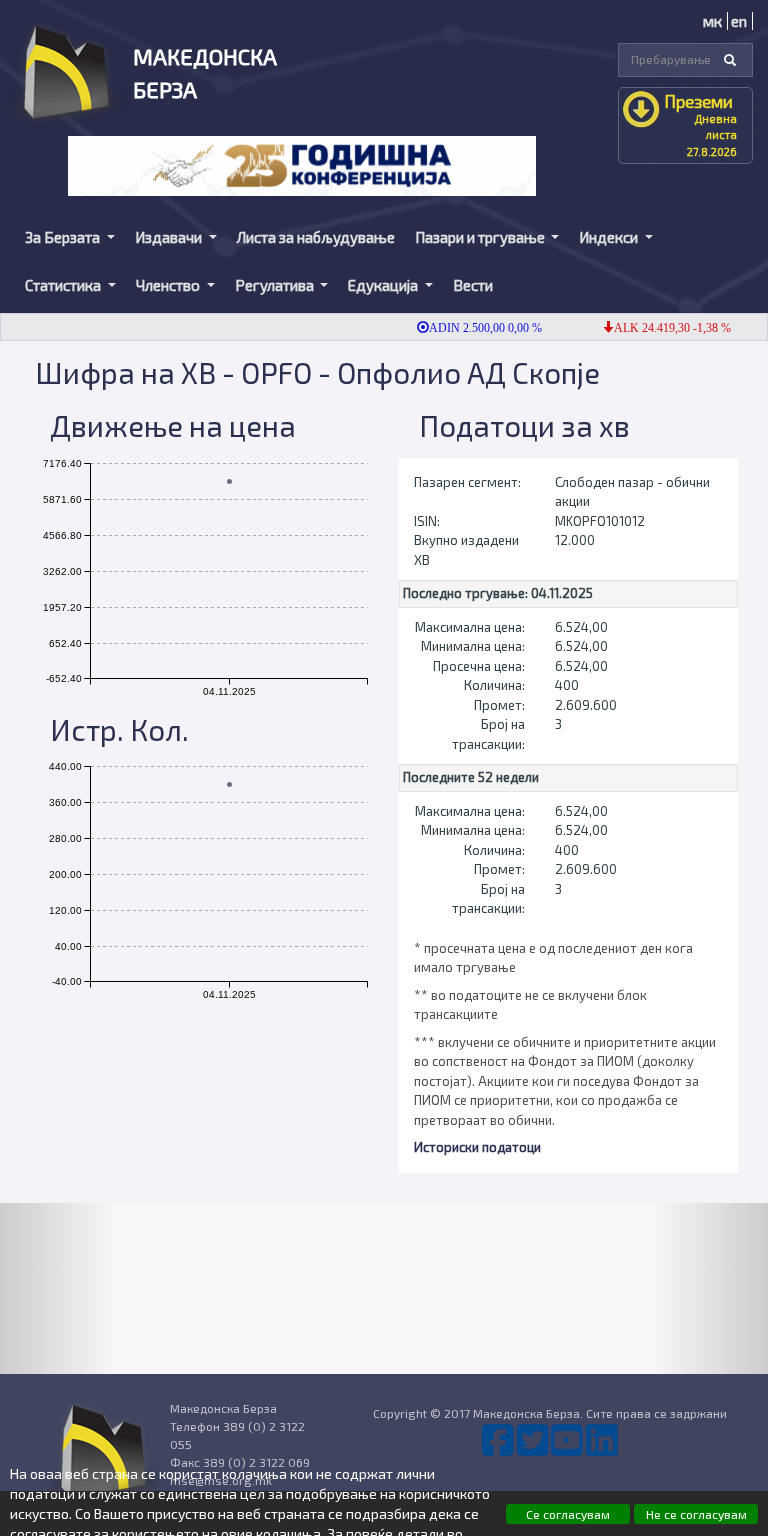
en (739, 21)
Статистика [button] (64, 285)
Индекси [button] (610, 237)
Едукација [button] (384, 285)
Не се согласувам (696, 1514)
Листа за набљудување (316, 237)
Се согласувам (568, 1514)
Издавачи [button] (170, 237)
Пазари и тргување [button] (481, 237)
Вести (473, 285)
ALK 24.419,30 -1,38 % (658, 328)
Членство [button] (169, 285)
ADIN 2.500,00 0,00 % (471, 328)
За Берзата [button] (64, 237)
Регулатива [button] (276, 285)
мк (712, 21)
